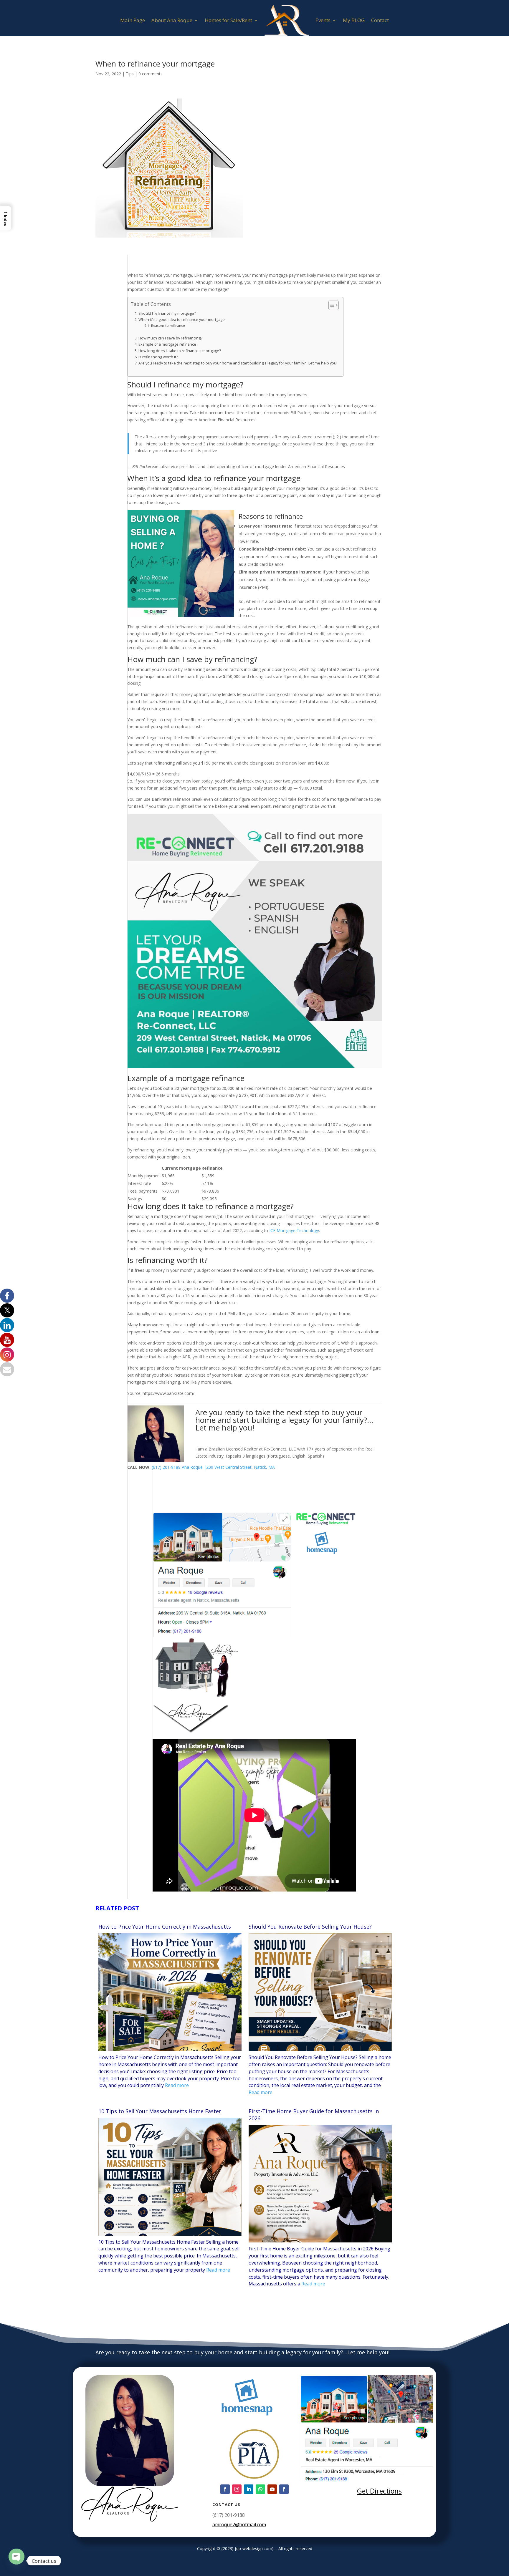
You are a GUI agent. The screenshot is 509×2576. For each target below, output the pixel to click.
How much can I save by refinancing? (170, 338)
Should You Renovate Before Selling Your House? (310, 1927)
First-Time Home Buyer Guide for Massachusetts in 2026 (314, 2115)
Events (323, 20)
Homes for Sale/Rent (228, 20)
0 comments (151, 74)
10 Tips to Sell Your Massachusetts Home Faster (160, 2111)
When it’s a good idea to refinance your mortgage (182, 320)
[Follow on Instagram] (237, 2489)
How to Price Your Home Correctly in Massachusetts (165, 1927)
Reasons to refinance (168, 325)
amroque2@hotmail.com (239, 2524)
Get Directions (379, 2491)
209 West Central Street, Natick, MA (241, 1467)
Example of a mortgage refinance (167, 344)
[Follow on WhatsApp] (260, 2489)
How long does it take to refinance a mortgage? (180, 351)
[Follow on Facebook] (225, 2489)
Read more (177, 2085)
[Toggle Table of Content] (331, 305)
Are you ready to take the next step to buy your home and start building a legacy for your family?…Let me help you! (238, 363)
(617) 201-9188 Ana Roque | (179, 1467)
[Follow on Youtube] (272, 2489)
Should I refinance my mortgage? (167, 313)
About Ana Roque (172, 20)
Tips (130, 74)
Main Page (133, 20)
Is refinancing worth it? (158, 357)
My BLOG (354, 20)
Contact (380, 20)
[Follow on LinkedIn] (249, 2489)
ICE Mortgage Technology (294, 1230)
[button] (6, 218)
